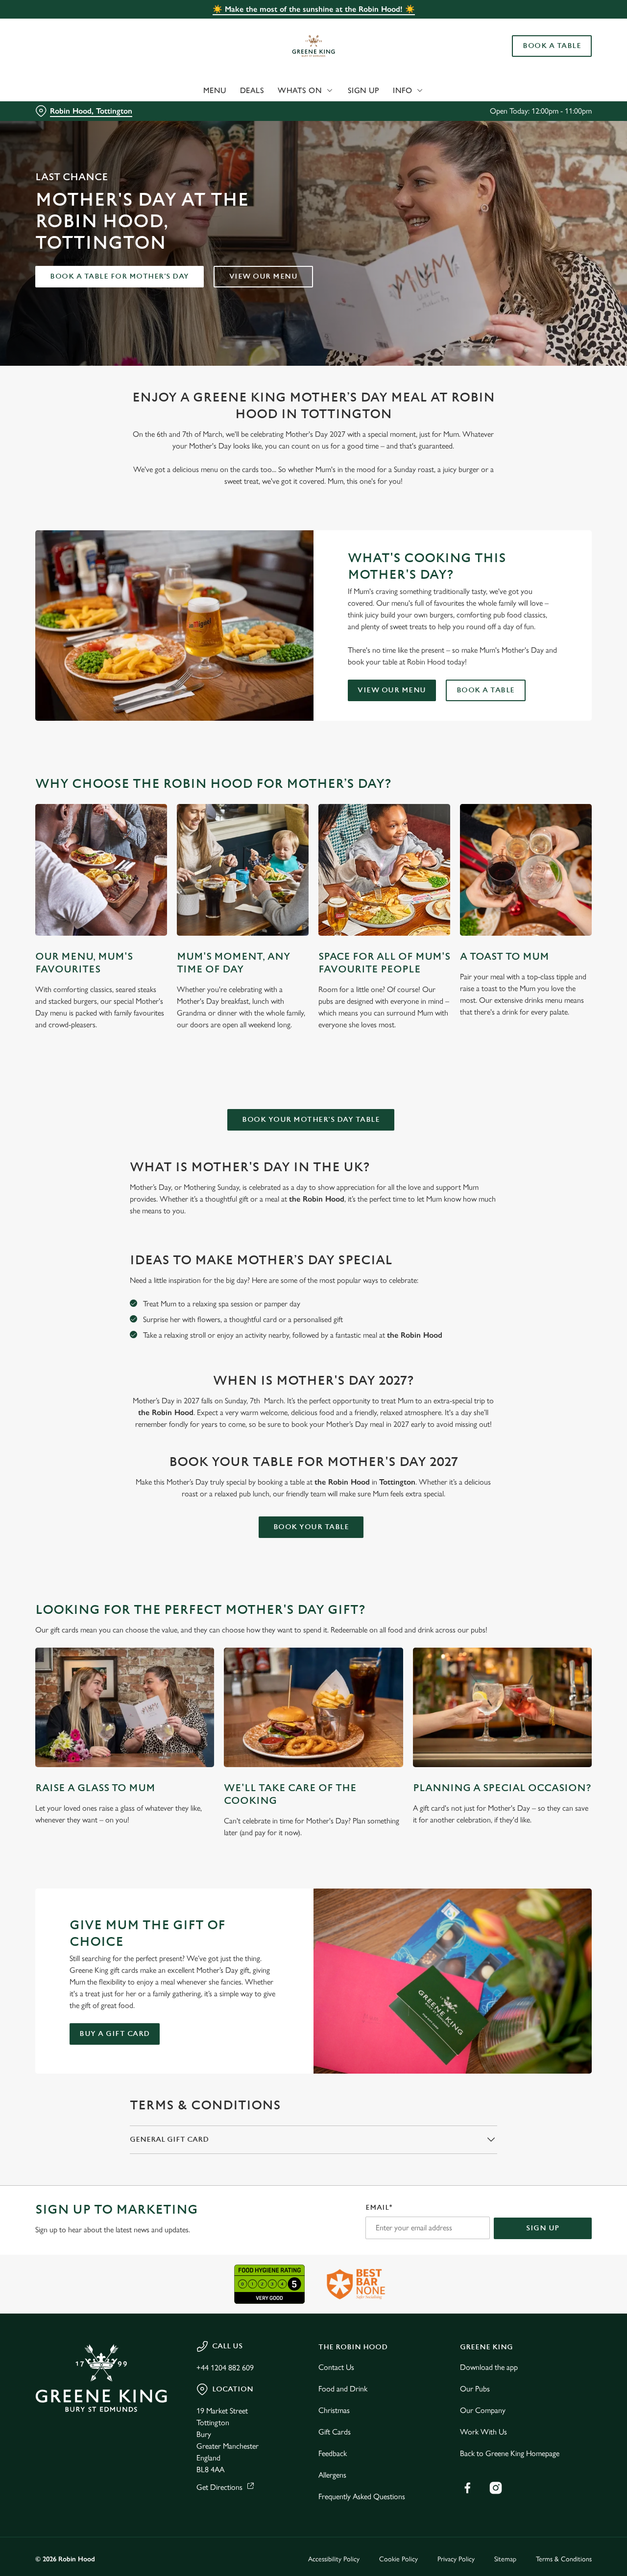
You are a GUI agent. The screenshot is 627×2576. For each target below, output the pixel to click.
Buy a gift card (115, 2034)
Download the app (489, 2367)
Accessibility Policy (334, 2559)
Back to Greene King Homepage (510, 2453)
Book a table (486, 690)
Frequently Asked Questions (362, 2496)
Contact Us (336, 2367)
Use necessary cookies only (545, 58)
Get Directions (219, 2487)
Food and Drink (343, 2389)
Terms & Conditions (564, 2559)
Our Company (483, 2410)
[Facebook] (467, 2488)
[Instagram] (496, 2488)
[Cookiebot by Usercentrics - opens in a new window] (63, 111)
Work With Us (483, 2432)
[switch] (281, 110)
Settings (502, 110)
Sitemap (505, 2559)
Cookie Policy (398, 2559)
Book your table (311, 1527)
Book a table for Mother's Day (120, 276)
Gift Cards (335, 2432)
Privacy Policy (456, 2559)
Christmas (334, 2410)
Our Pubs (475, 2389)
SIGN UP (543, 2228)
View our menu (264, 276)
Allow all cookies (545, 26)
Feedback (333, 2453)
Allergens (332, 2475)
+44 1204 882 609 (225, 2368)
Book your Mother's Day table (311, 1120)
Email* (379, 2208)
